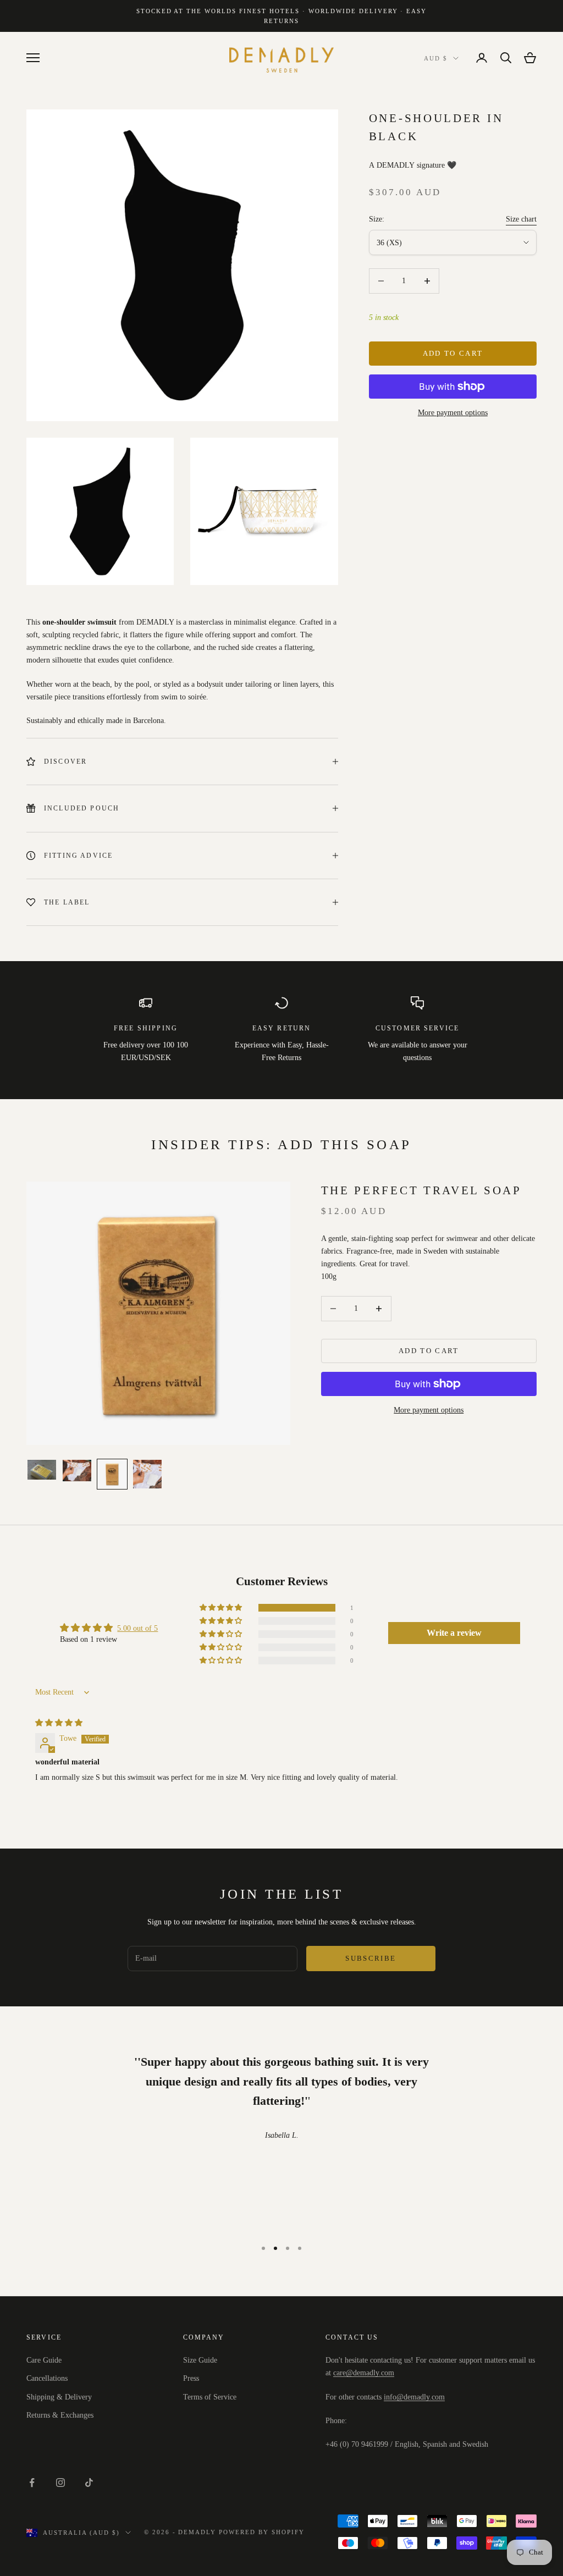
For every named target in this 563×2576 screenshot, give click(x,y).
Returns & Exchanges (60, 2415)
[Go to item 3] (112, 1474)
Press (191, 2378)
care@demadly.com (364, 2373)
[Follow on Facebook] (32, 2483)
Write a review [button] (454, 1633)
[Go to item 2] (77, 1471)
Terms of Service (210, 2397)
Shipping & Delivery (59, 2397)
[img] (59, 1723)
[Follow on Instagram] (60, 2483)
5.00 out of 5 (137, 1628)
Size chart (521, 219)
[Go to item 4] (147, 1474)
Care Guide (44, 2360)
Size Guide (200, 2360)
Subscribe (371, 1958)
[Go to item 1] (42, 1470)
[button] (222, 1608)
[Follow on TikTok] (89, 2483)
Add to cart (453, 353)
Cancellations (47, 2378)
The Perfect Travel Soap (421, 1190)
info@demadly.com (414, 2397)
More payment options (453, 413)
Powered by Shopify (262, 2532)
